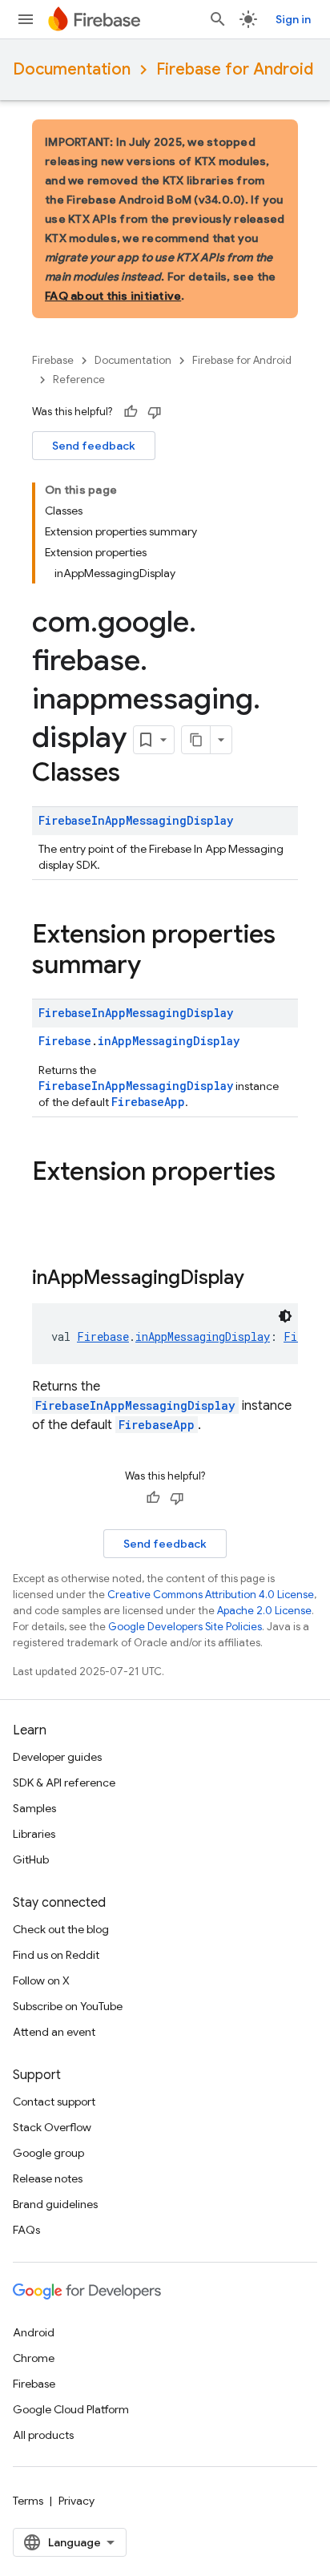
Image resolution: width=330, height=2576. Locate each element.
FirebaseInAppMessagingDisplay (136, 820)
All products (43, 2435)
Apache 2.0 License (264, 1611)
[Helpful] (131, 412)
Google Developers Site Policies (185, 1627)
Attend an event (54, 2032)
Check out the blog (61, 1929)
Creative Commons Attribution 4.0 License (211, 1595)
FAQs (26, 2230)
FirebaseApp (148, 1102)
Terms (28, 2501)
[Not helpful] (155, 412)
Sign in (293, 19)
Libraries (34, 1834)
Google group (48, 2153)
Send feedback (94, 446)
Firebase (53, 360)
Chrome (34, 2358)
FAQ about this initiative (113, 296)
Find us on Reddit (56, 1955)
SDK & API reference (64, 1783)
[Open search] (218, 19)
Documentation (72, 69)
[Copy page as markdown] (196, 740)
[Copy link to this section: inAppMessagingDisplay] (260, 1279)
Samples (34, 1808)
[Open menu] (26, 19)
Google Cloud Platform (71, 2409)
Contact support (54, 2102)
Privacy (76, 2501)
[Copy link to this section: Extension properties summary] (157, 967)
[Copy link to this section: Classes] (136, 774)
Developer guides (57, 1757)
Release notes (48, 2178)
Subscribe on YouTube (68, 2006)
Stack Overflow (52, 2127)
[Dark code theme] (285, 1316)
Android (34, 2332)
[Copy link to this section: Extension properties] (48, 1204)
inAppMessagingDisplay (169, 1041)
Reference (79, 380)
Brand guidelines (55, 2204)
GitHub (31, 1859)
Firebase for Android (235, 69)
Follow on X (41, 1980)
